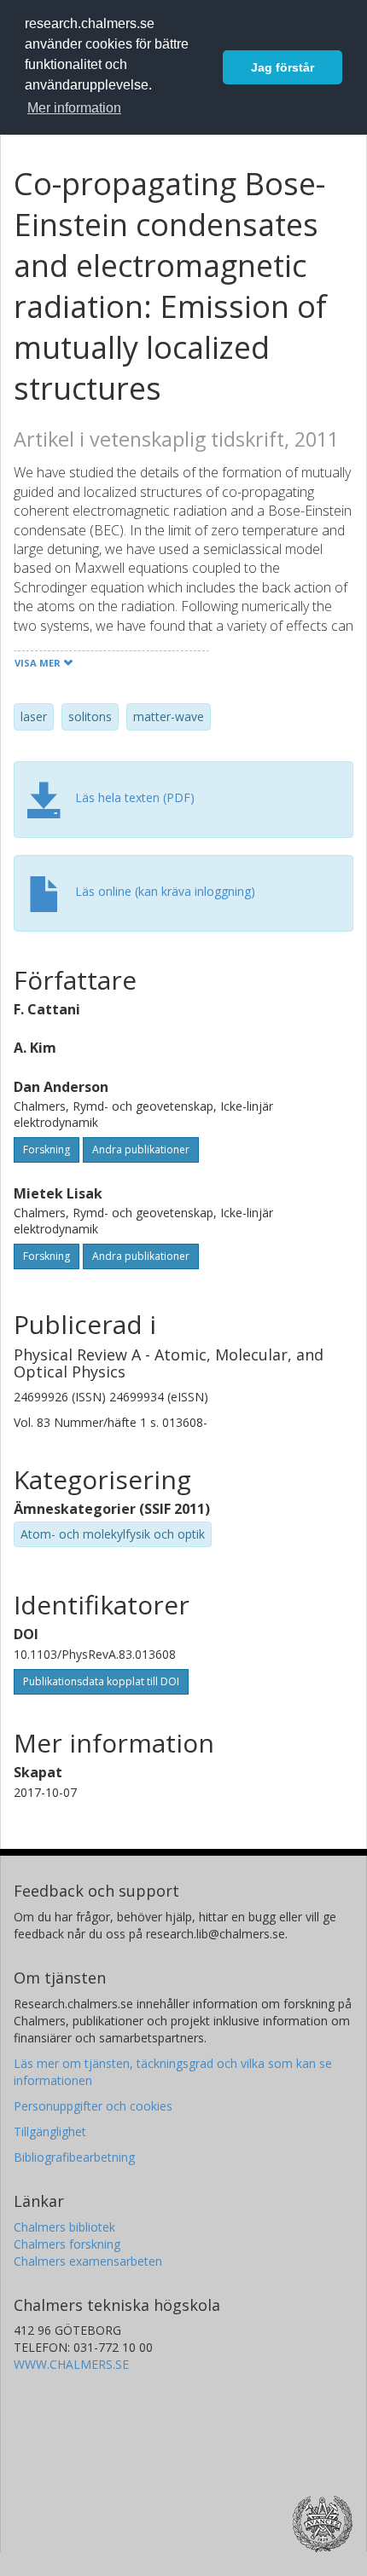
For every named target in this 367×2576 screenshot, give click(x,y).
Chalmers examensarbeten (88, 2261)
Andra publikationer (141, 1149)
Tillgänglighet (50, 2131)
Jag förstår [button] (283, 67)
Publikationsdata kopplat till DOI (101, 1681)
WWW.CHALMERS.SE (71, 2364)
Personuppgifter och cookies (93, 2106)
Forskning (47, 1149)
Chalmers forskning (67, 2244)
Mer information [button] (74, 108)
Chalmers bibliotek (64, 2227)
